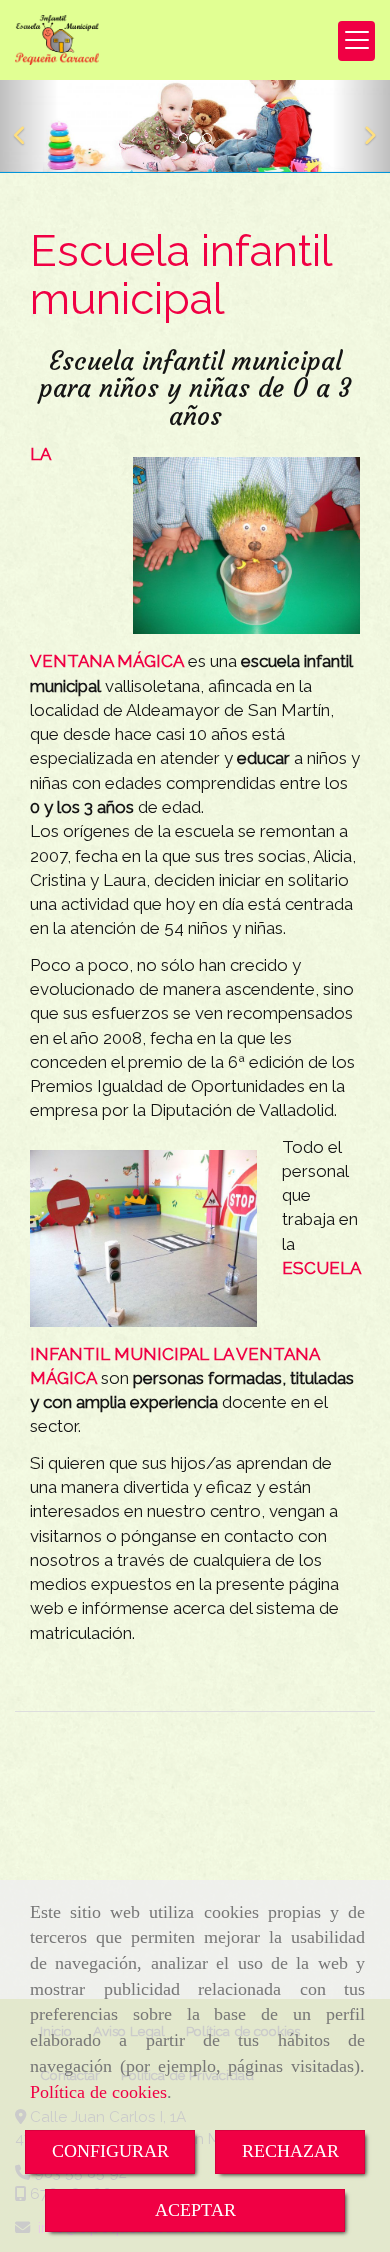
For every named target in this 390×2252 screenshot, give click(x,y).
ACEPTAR (195, 2210)
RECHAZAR (290, 2151)
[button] (29, 125)
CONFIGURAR (110, 2151)
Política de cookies (98, 2092)
